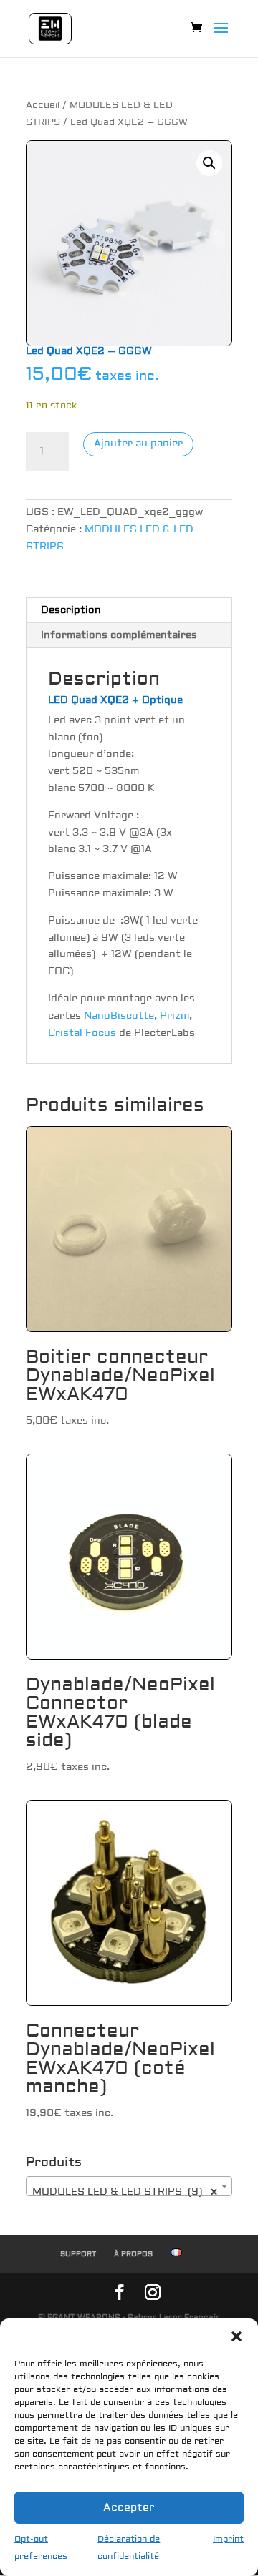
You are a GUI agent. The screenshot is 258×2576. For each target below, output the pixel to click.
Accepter (129, 2508)
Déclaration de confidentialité (129, 2548)
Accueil (43, 105)
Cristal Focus (82, 1033)
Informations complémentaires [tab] (119, 635)
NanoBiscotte (119, 1016)
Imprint (228, 2539)
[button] (236, 2336)
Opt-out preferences (41, 2548)
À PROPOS (133, 2254)
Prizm (175, 1016)
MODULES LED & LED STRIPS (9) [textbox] (125, 2192)
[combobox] (129, 2186)
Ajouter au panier (138, 444)
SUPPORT (78, 2254)
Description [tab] (71, 610)
